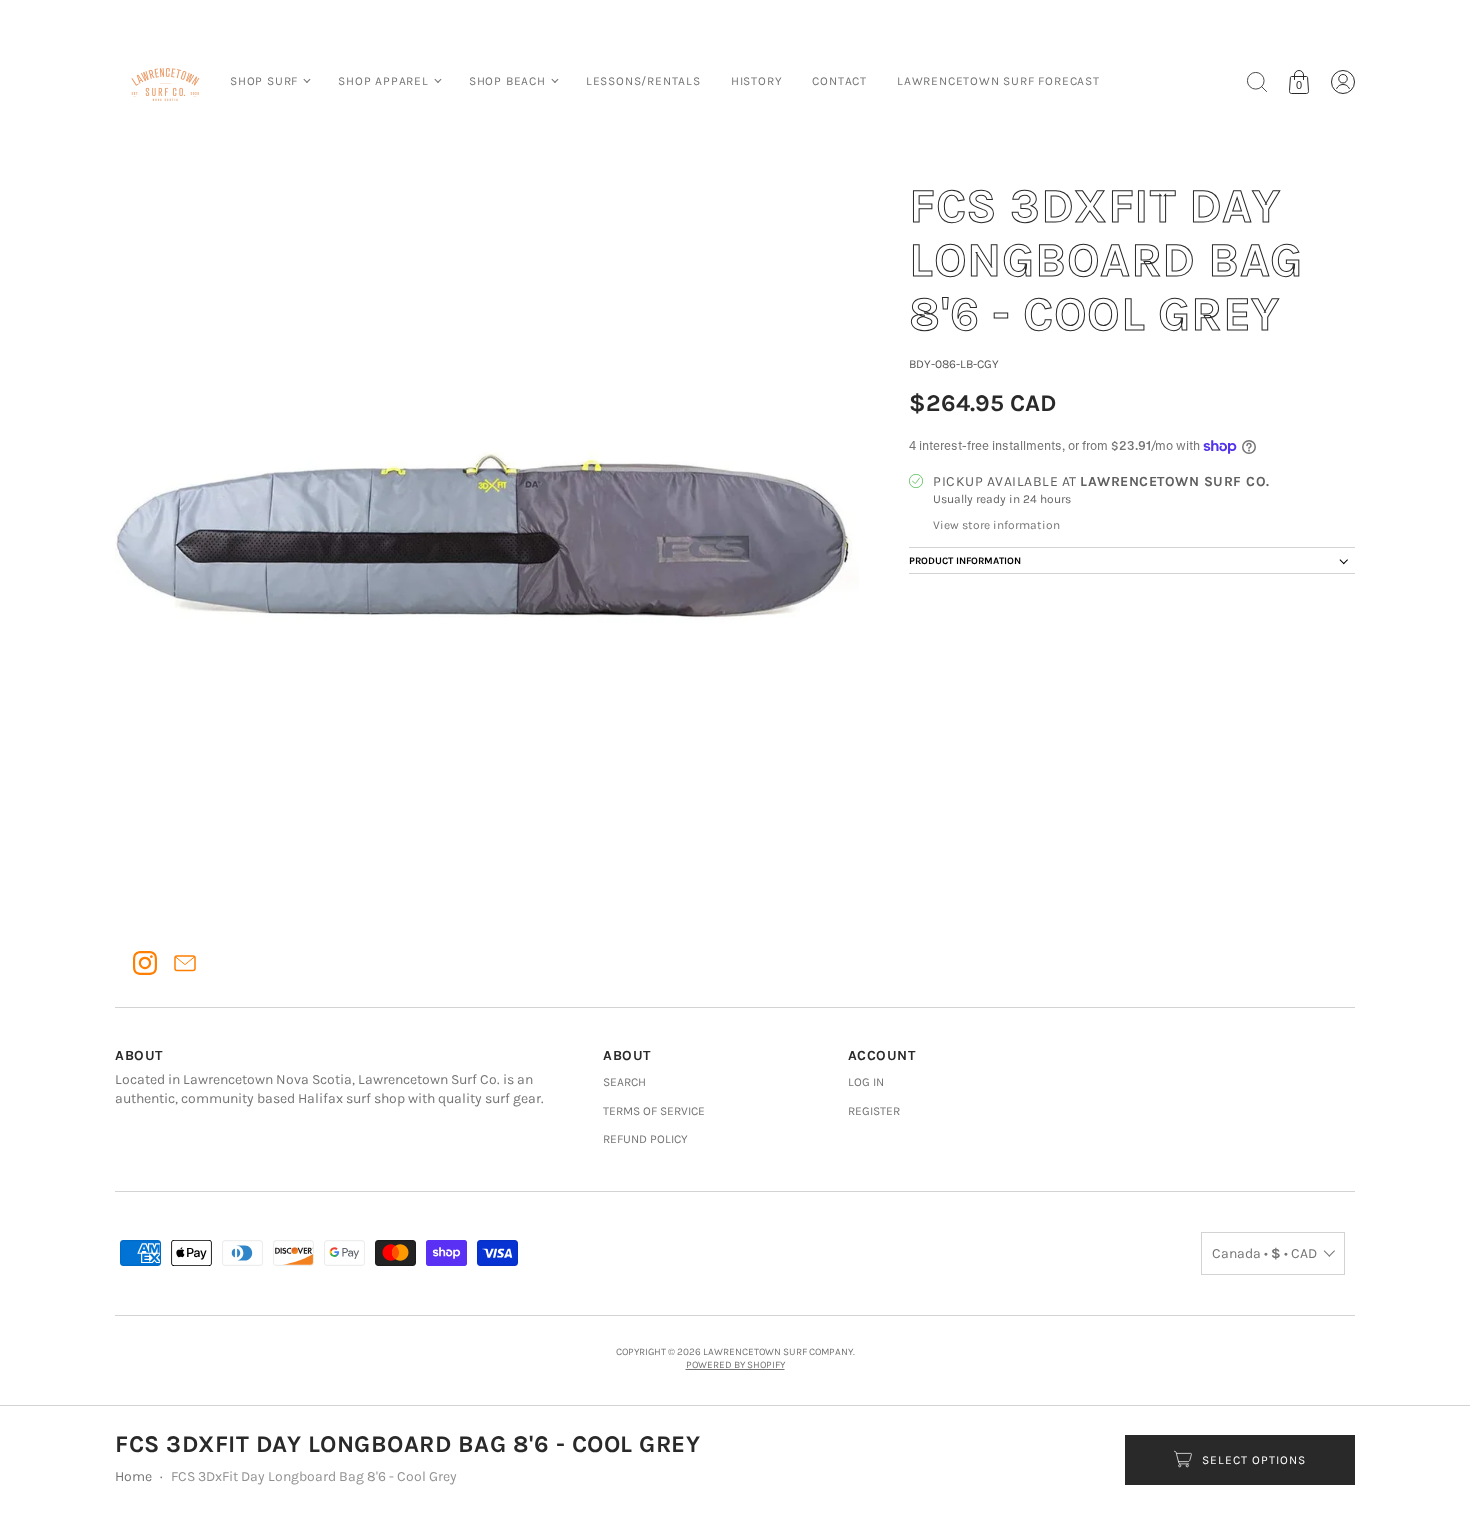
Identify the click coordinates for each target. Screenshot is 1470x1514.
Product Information (965, 561)
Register (874, 1111)
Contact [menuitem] (839, 81)
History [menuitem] (757, 81)
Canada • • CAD (1264, 1253)
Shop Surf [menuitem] (264, 81)
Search (624, 1082)
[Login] (1343, 82)
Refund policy (645, 1139)
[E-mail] (185, 963)
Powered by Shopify (735, 1365)
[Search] (1257, 82)
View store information (996, 525)
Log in (866, 1082)
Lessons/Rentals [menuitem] (643, 81)
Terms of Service (654, 1111)
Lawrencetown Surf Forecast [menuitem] (998, 81)
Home (133, 1476)
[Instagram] (145, 963)
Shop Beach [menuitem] (507, 81)
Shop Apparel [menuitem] (383, 81)
